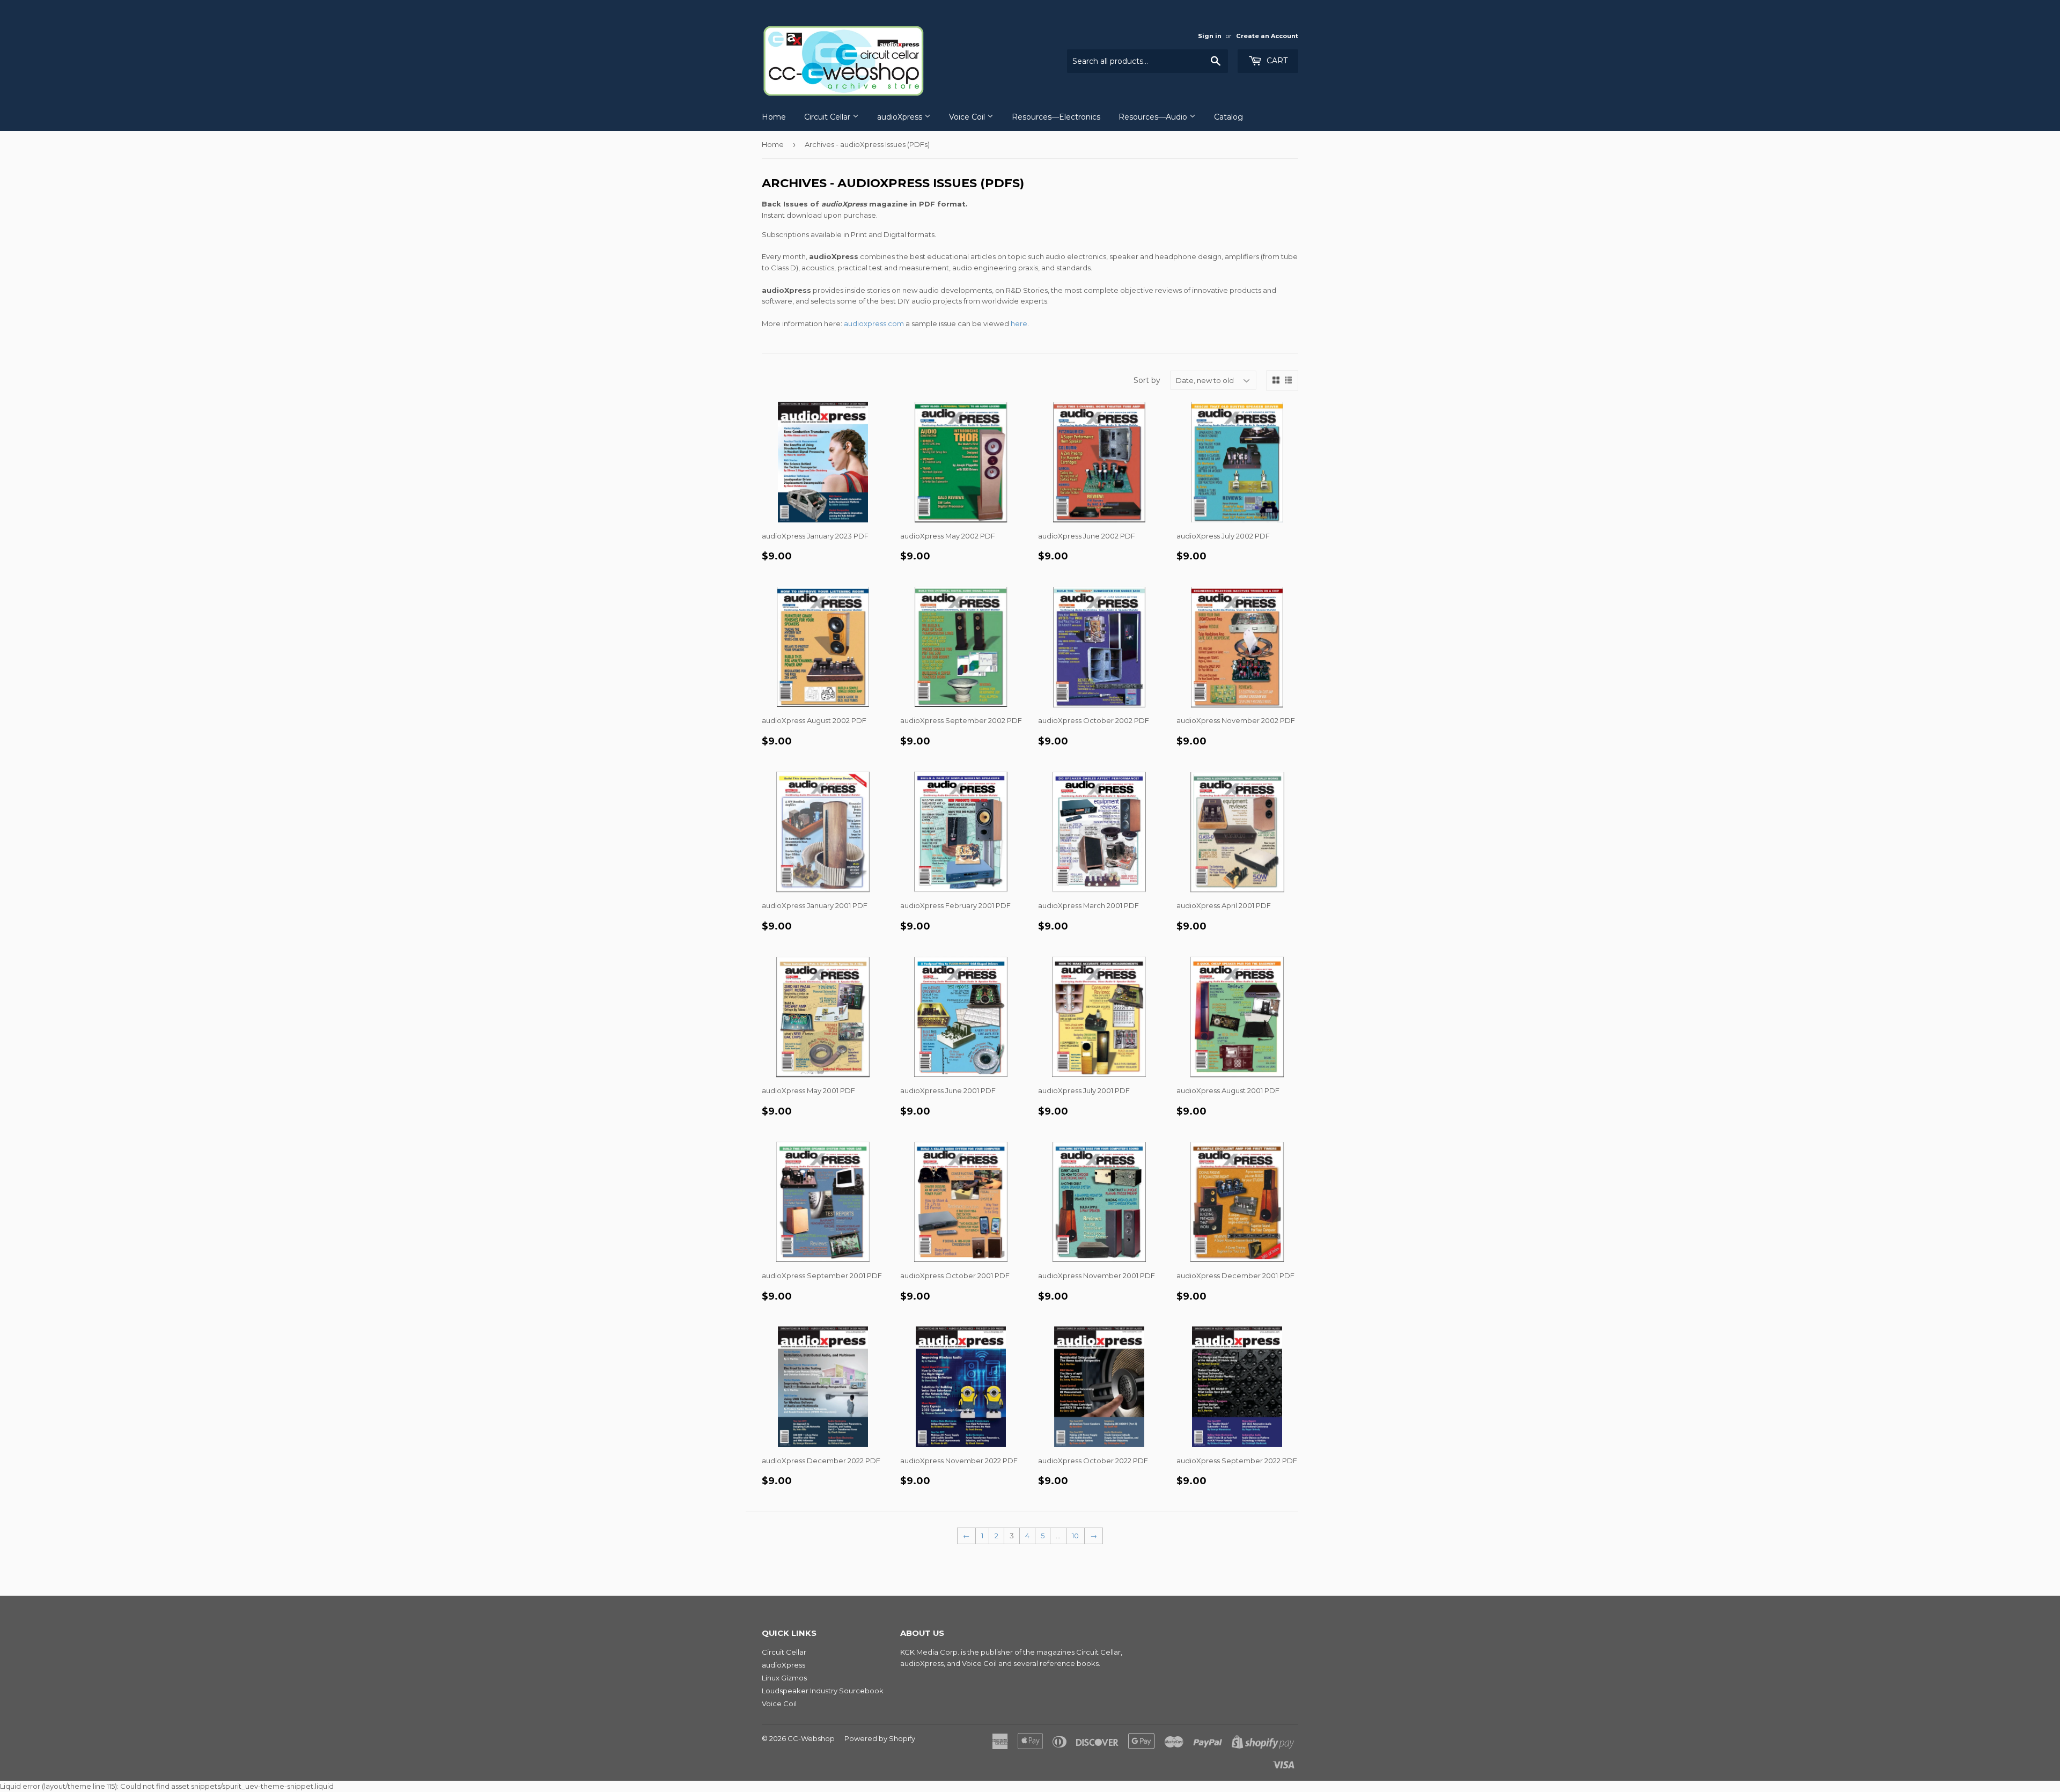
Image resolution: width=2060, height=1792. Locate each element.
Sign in (1210, 36)
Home (774, 117)
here (1019, 323)
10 (1075, 1536)
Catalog (1228, 117)
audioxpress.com (874, 323)
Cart (1276, 61)
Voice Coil (968, 117)
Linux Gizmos (784, 1678)
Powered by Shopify (880, 1738)
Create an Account (1267, 36)
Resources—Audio (1154, 117)
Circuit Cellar (828, 117)
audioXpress (901, 117)
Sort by (1147, 380)
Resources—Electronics (1056, 117)
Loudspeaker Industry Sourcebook (823, 1691)
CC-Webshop (811, 1738)
